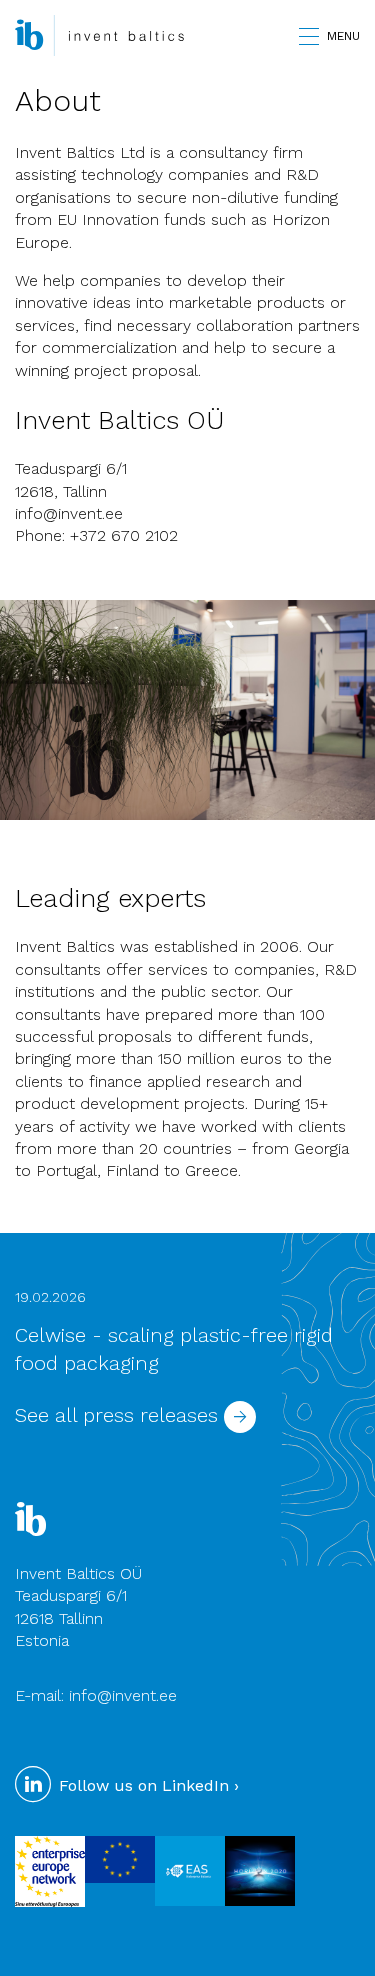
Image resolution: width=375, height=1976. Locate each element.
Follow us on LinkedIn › (146, 1785)
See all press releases (119, 1415)
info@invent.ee (69, 513)
